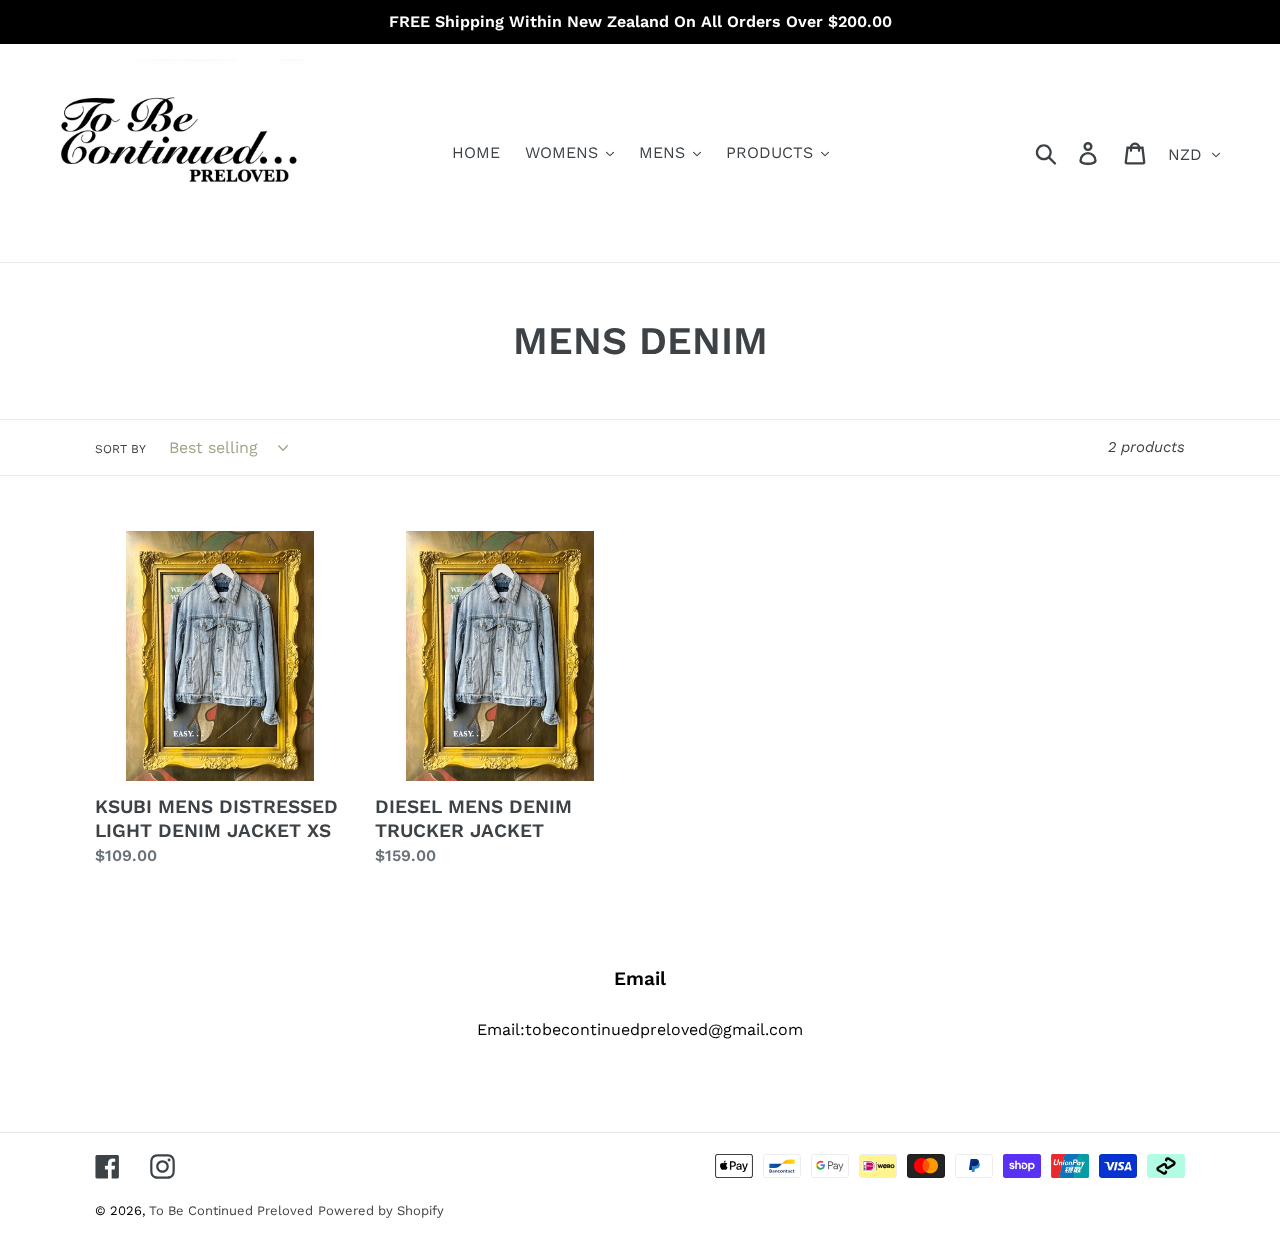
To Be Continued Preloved (231, 1210)
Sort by (120, 449)
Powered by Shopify (381, 1210)
